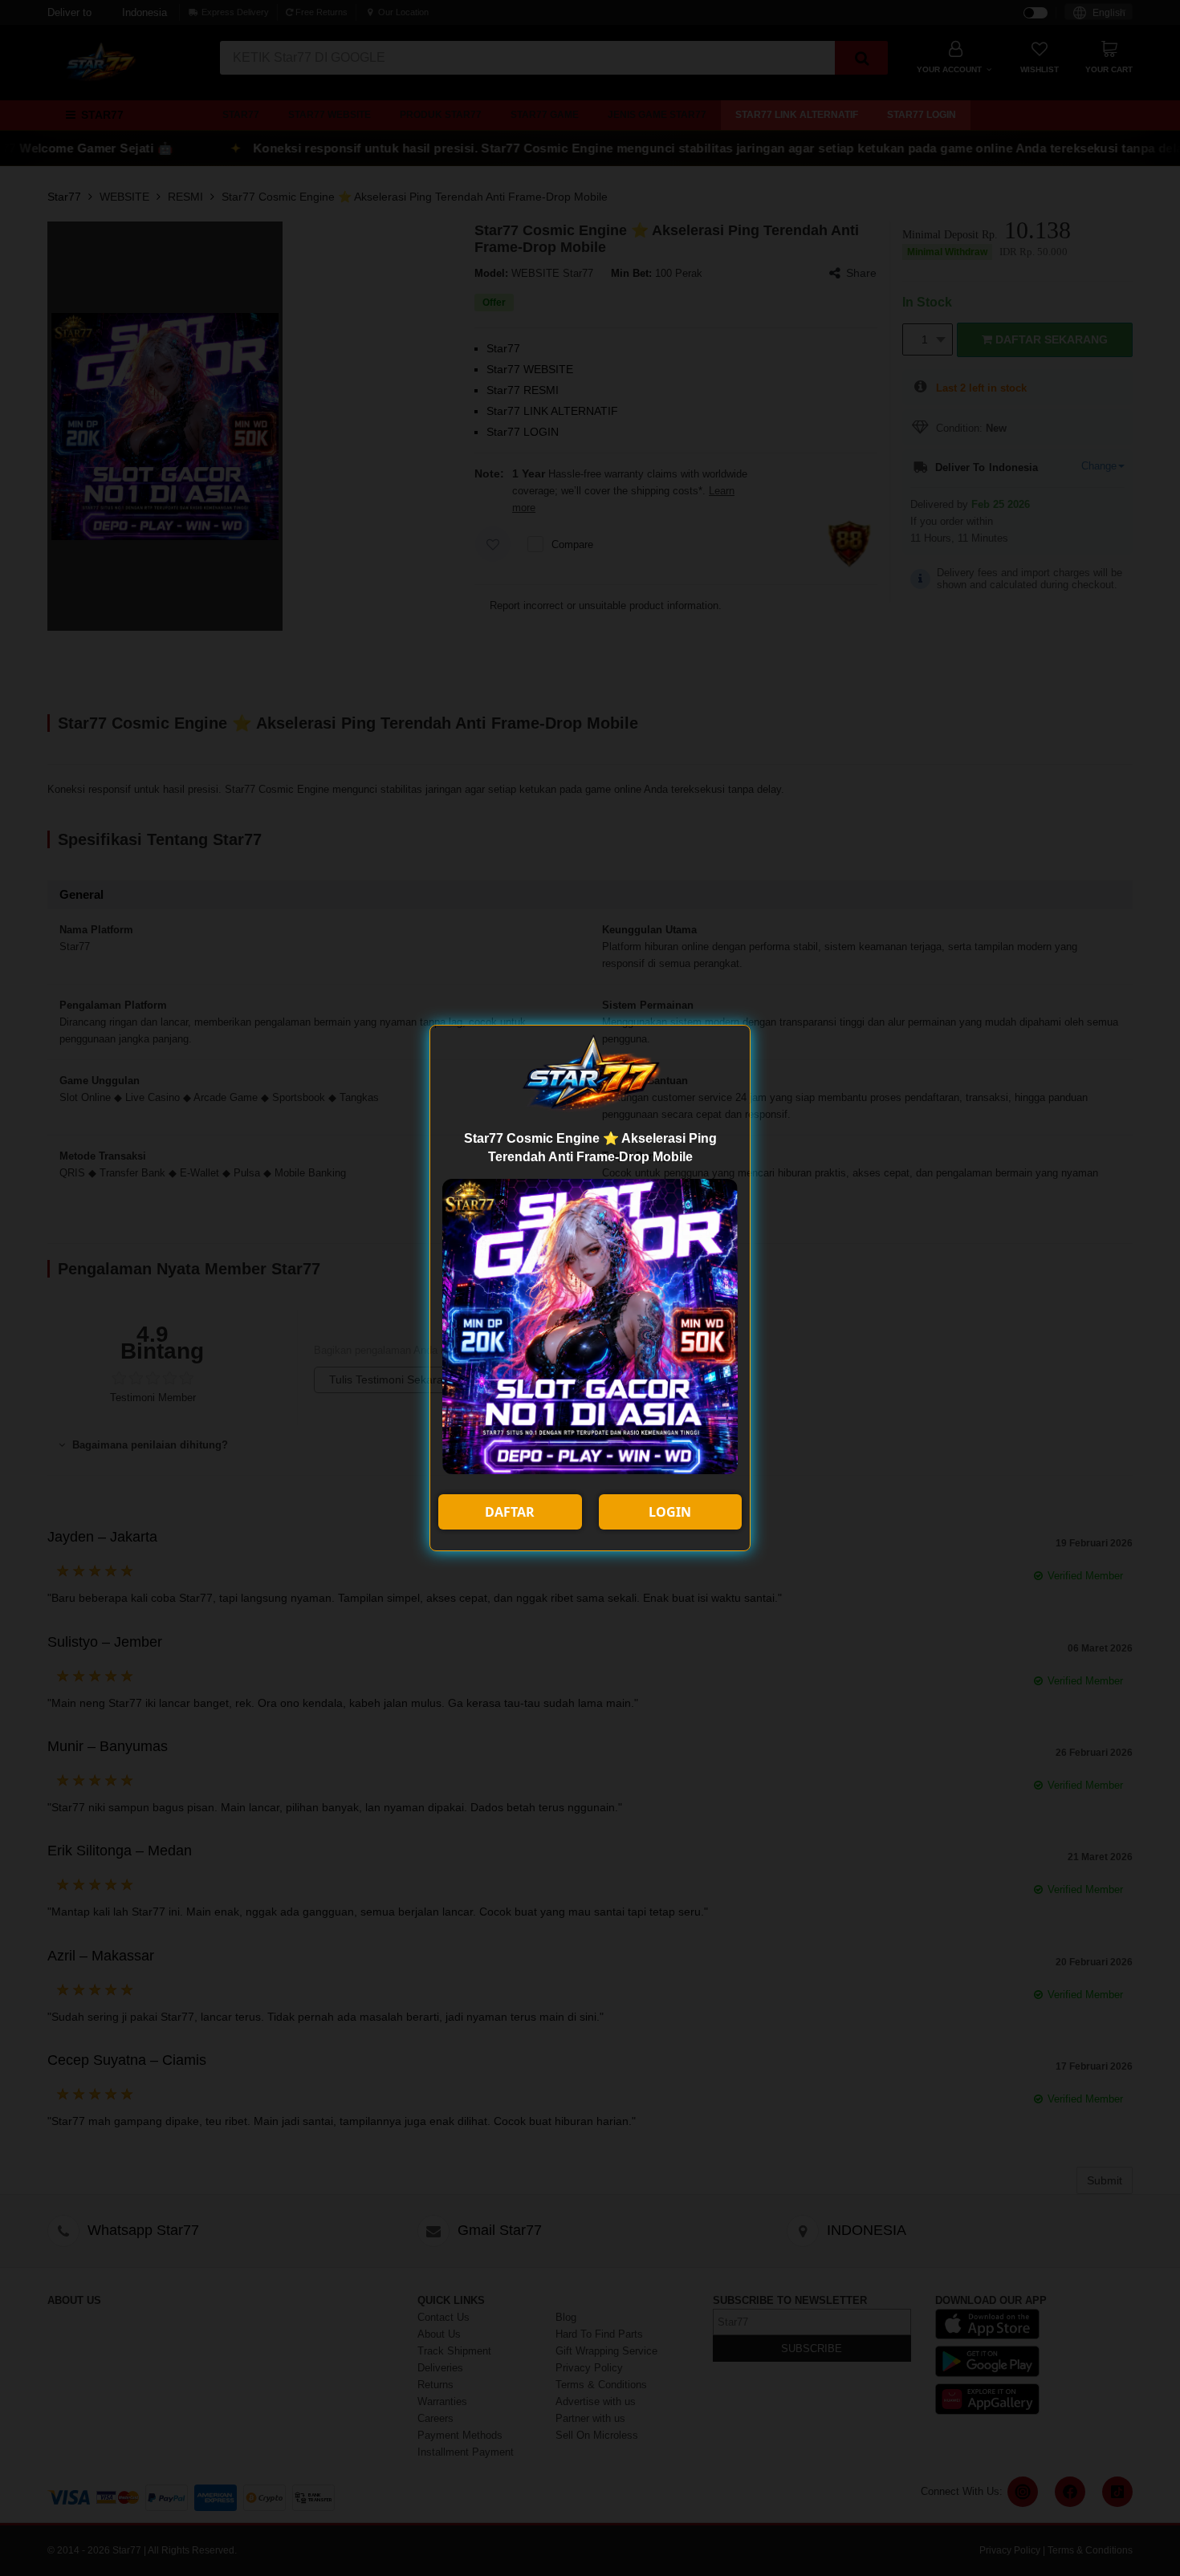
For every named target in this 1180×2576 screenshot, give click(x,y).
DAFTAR (510, 1512)
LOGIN (670, 1512)
